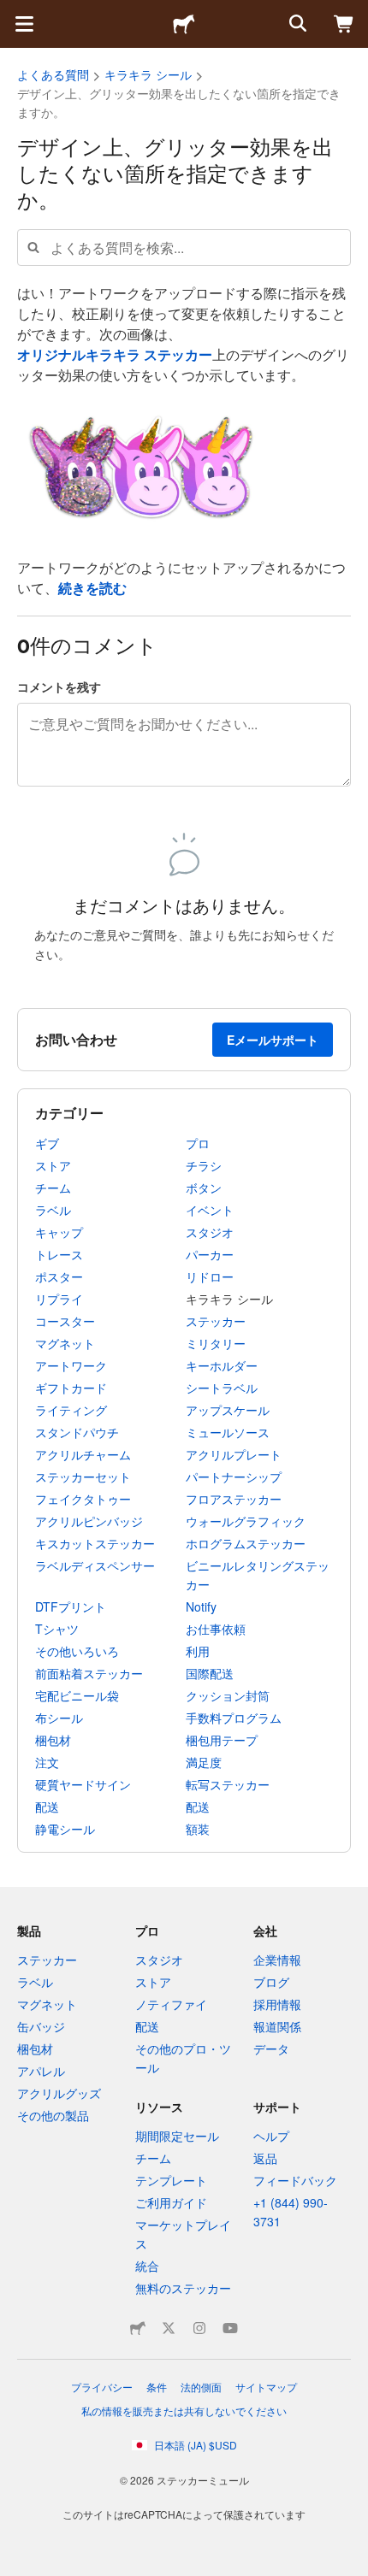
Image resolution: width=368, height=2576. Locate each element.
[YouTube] (230, 2328)
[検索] (296, 24)
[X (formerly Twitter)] (169, 2328)
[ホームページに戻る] (184, 24)
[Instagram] (199, 2328)
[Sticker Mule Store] (138, 2328)
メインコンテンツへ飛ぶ (13, 13)
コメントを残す (59, 687)
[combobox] (184, 248)
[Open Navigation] (24, 24)
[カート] (344, 24)
